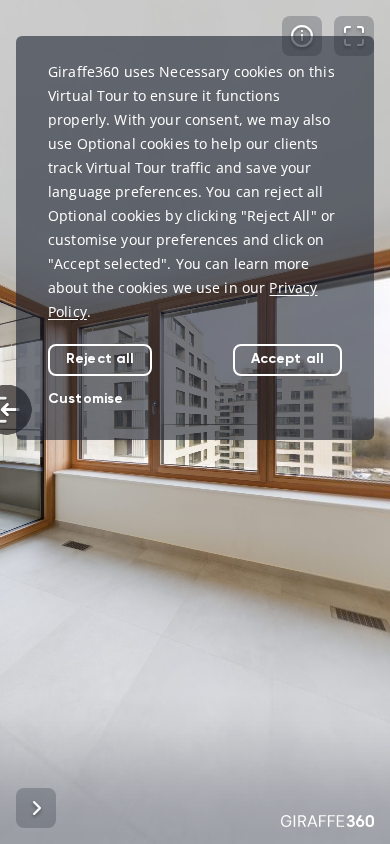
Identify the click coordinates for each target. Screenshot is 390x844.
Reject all (100, 358)
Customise (85, 398)
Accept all (287, 358)
